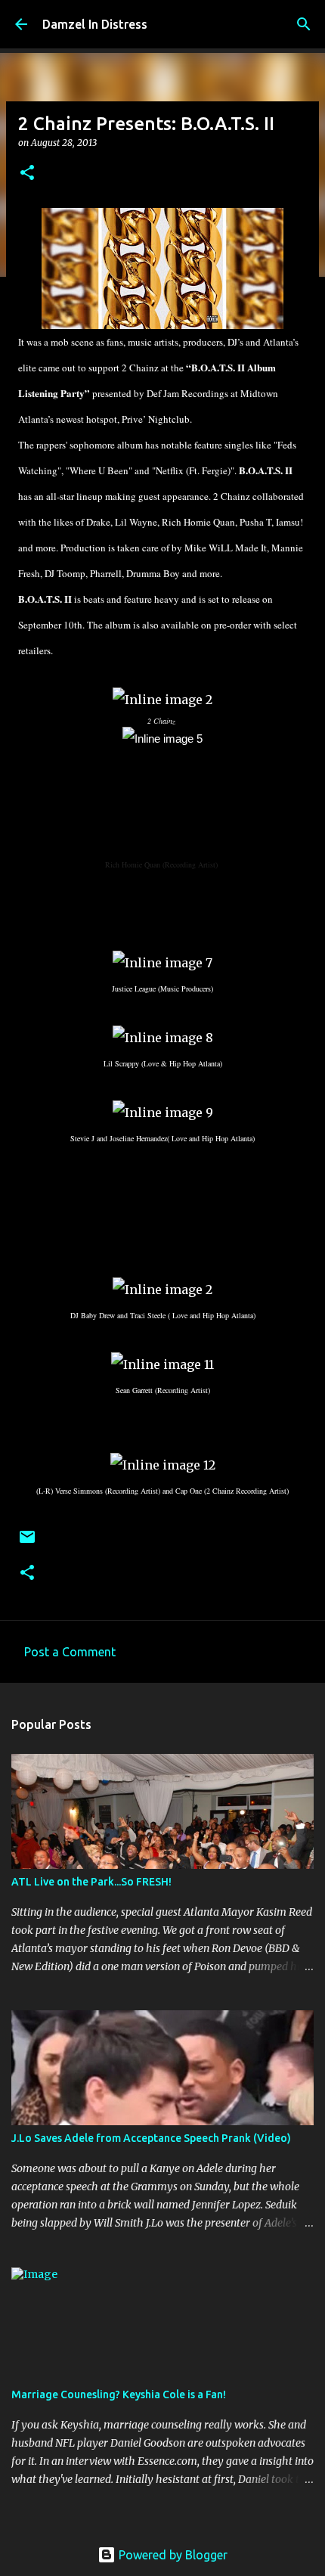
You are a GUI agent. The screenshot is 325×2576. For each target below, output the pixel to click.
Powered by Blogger (172, 2555)
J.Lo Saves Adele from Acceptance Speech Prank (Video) (151, 2138)
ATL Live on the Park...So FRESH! (91, 1882)
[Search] (304, 24)
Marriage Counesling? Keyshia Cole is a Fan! (119, 2394)
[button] (27, 174)
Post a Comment (70, 1652)
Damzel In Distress (95, 24)
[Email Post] (27, 1542)
